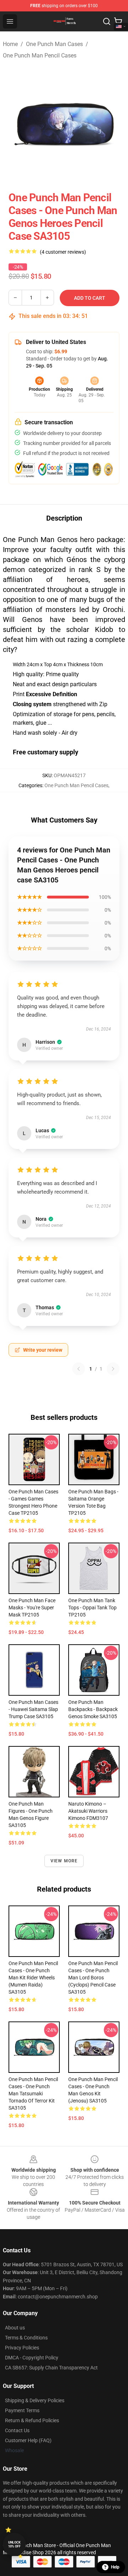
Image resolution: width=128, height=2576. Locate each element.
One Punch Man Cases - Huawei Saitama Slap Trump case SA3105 (33, 1709)
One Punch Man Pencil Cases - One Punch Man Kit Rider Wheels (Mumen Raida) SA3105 (33, 1978)
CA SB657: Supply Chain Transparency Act (51, 2368)
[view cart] (118, 21)
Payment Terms (22, 2410)
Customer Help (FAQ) (28, 2440)
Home (10, 44)
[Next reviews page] (113, 1369)
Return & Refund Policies (32, 2420)
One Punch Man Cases (54, 44)
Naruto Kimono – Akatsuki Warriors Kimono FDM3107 (88, 1811)
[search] (107, 21)
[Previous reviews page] (79, 1369)
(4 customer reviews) (63, 252)
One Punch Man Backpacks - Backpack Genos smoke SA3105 (93, 1709)
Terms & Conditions (26, 2338)
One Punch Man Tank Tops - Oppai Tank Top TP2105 (92, 1608)
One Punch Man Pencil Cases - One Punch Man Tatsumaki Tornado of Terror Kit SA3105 (33, 2094)
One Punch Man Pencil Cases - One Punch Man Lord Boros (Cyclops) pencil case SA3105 (93, 1978)
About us (15, 2328)
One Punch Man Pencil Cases (40, 55)
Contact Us (17, 2430)
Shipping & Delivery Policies (35, 2400)
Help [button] (115, 2567)
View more (64, 1861)
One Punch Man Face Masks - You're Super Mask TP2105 (32, 1608)
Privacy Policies (22, 2348)
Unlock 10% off (14, 2544)
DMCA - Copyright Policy (32, 2358)
